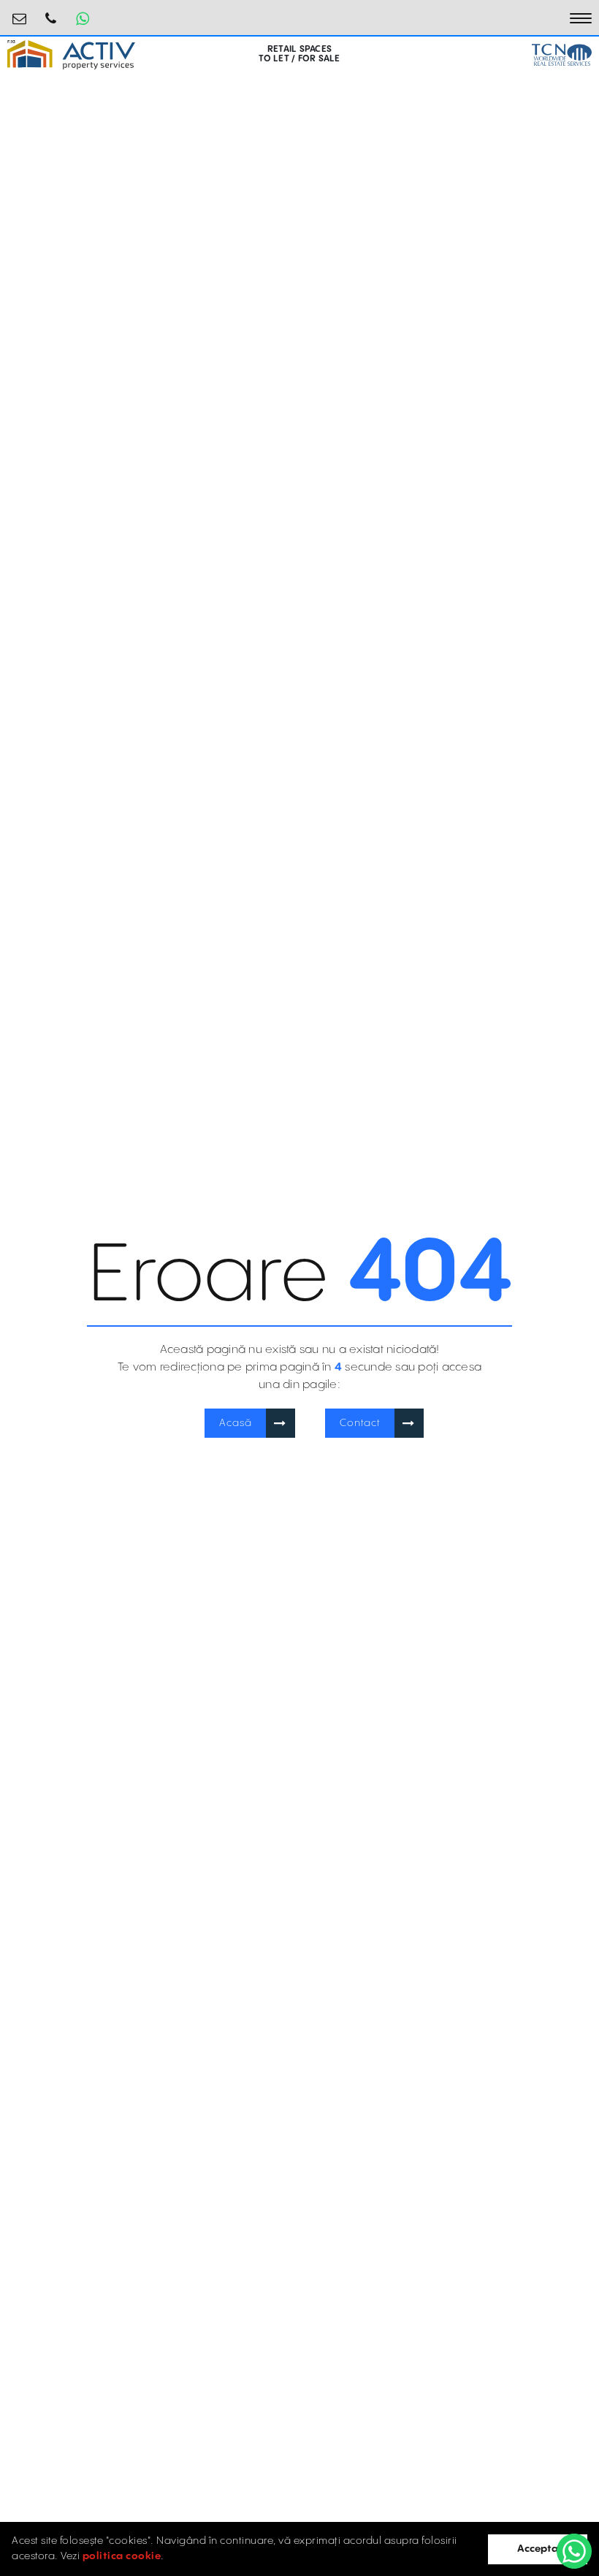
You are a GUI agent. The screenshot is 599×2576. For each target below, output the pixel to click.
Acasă (236, 1423)
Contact (360, 1423)
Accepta (538, 2549)
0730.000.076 (51, 13)
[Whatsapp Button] (83, 18)
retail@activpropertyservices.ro (20, 13)
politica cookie (122, 2556)
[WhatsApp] (574, 2551)
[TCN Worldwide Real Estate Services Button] (562, 55)
